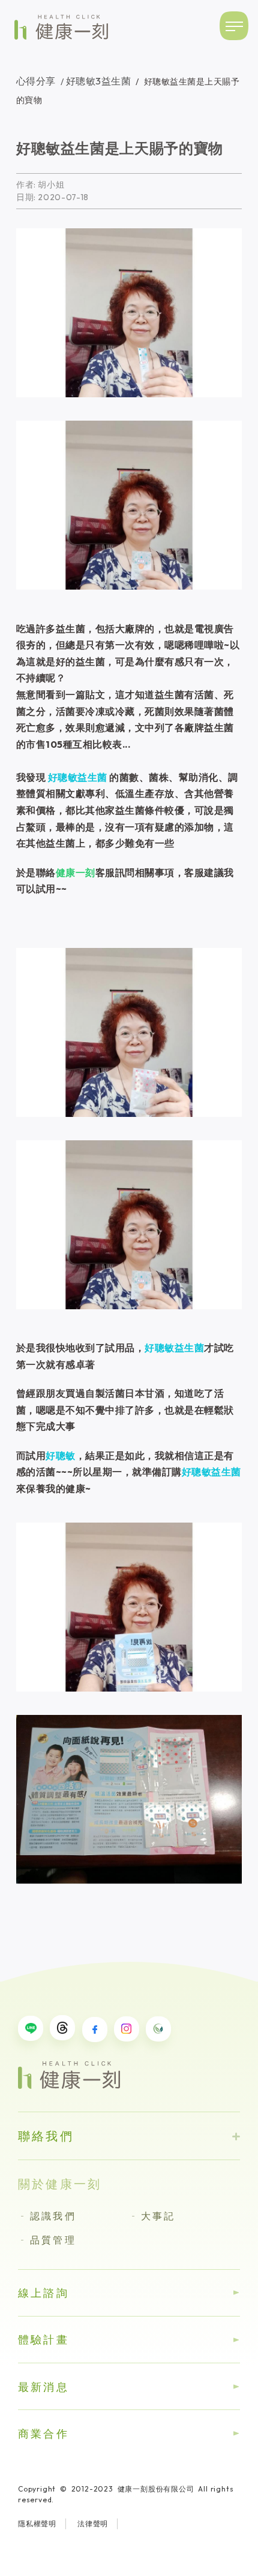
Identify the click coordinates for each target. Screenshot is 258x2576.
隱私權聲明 (37, 2524)
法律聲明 (93, 2524)
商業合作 (43, 2434)
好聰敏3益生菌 (94, 81)
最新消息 (43, 2387)
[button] (235, 26)
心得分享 (36, 81)
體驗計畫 (43, 2340)
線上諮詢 (43, 2293)
